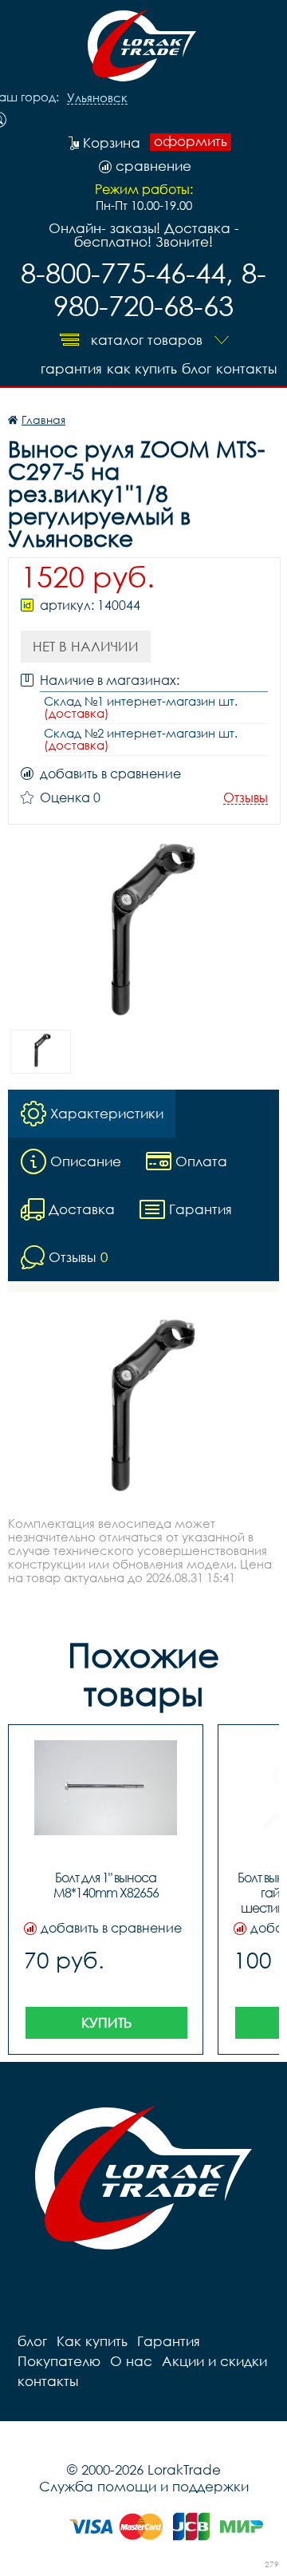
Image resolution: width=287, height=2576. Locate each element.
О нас (131, 2361)
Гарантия (71, 368)
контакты (246, 368)
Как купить (142, 368)
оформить (191, 141)
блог (197, 368)
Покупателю (59, 2361)
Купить (106, 2022)
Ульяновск (97, 98)
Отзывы (246, 798)
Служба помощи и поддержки (144, 2486)
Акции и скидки (214, 2361)
